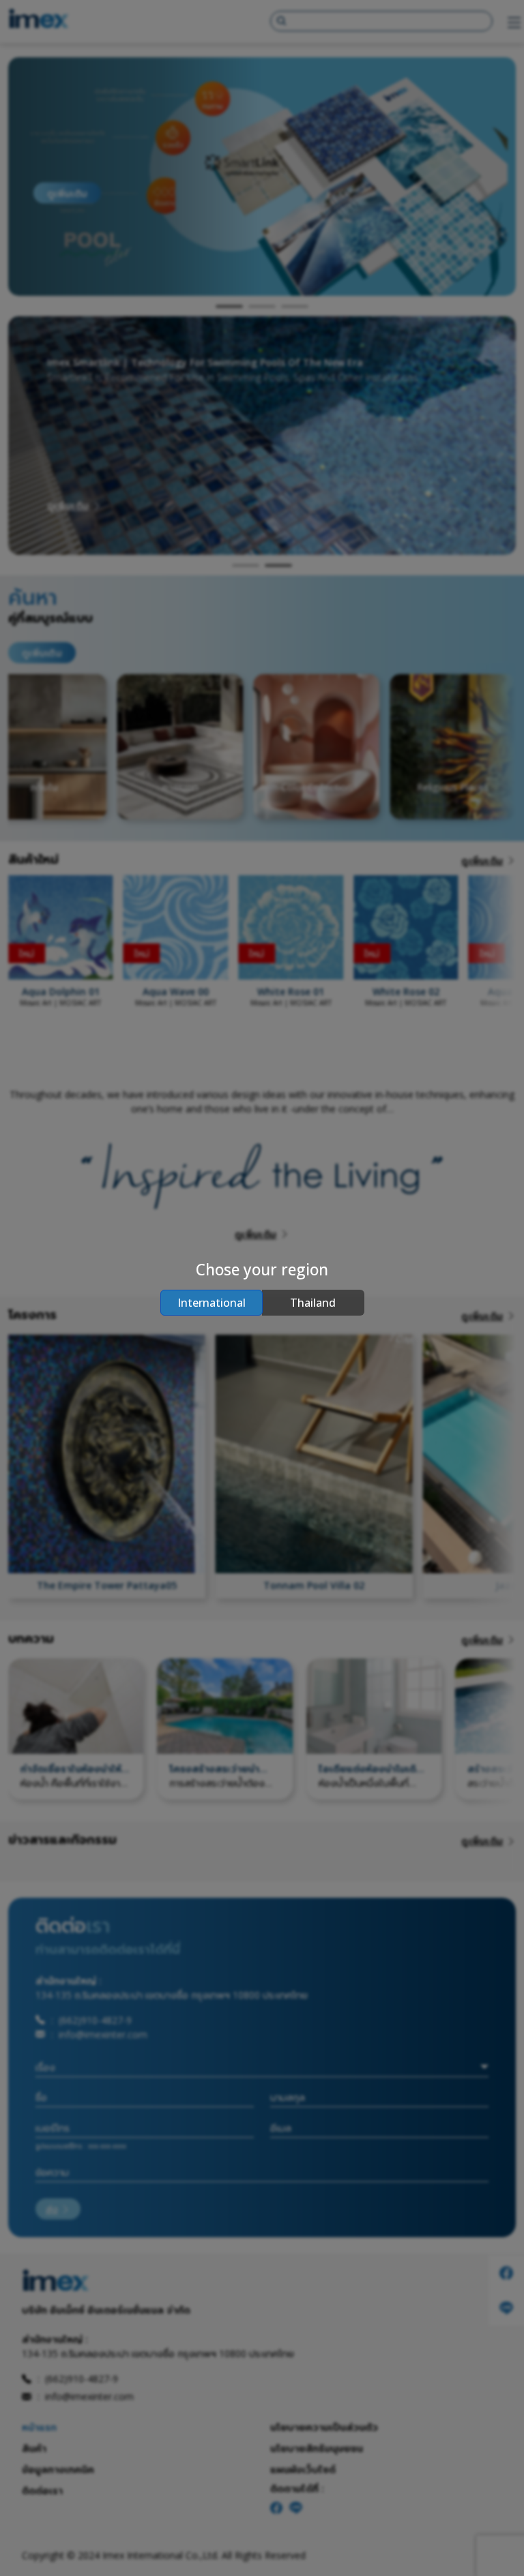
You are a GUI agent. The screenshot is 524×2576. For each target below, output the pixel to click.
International (212, 1303)
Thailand (313, 1303)
